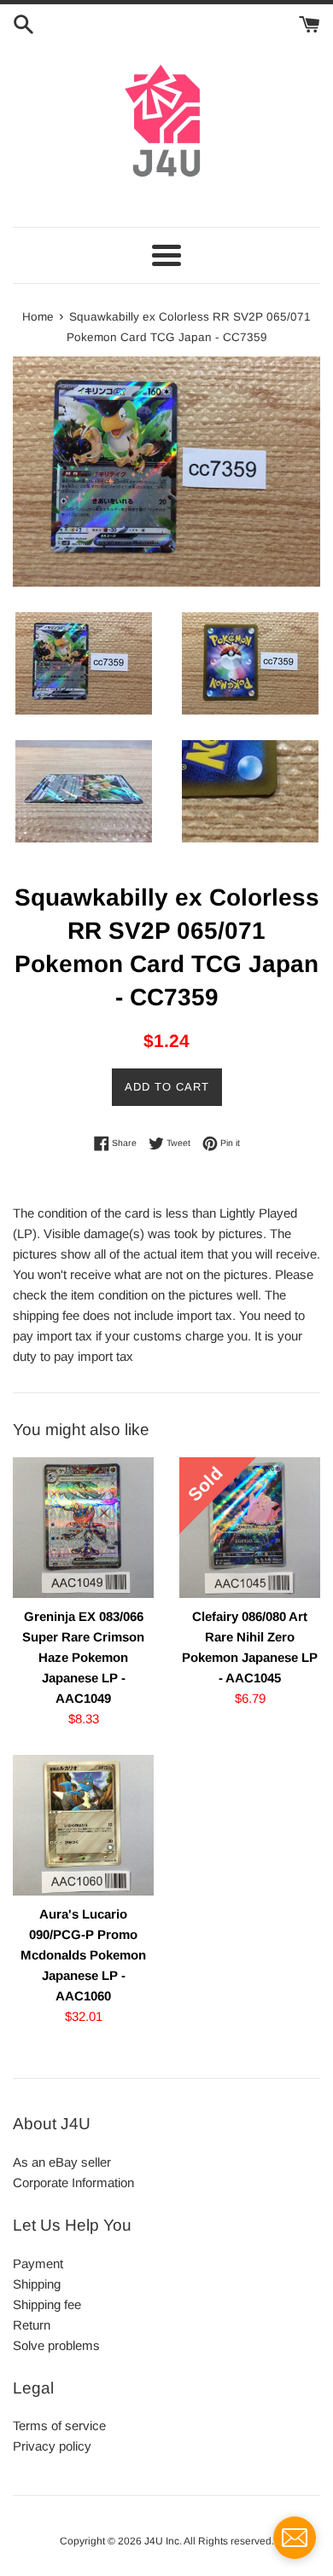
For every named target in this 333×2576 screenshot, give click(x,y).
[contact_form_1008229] (295, 2538)
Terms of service (59, 2425)
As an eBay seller (62, 2162)
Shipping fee (47, 2304)
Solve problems (56, 2345)
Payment (38, 2263)
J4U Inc (162, 2541)
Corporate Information (73, 2182)
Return (32, 2325)
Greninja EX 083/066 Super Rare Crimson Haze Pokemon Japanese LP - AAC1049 (83, 1657)
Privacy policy (52, 2446)
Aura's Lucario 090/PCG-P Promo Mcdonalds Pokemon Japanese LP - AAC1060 (83, 1955)
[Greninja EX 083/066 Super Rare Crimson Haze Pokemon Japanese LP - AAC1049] (83, 1528)
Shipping (37, 2284)
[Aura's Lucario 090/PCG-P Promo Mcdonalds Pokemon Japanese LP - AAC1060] (83, 1825)
